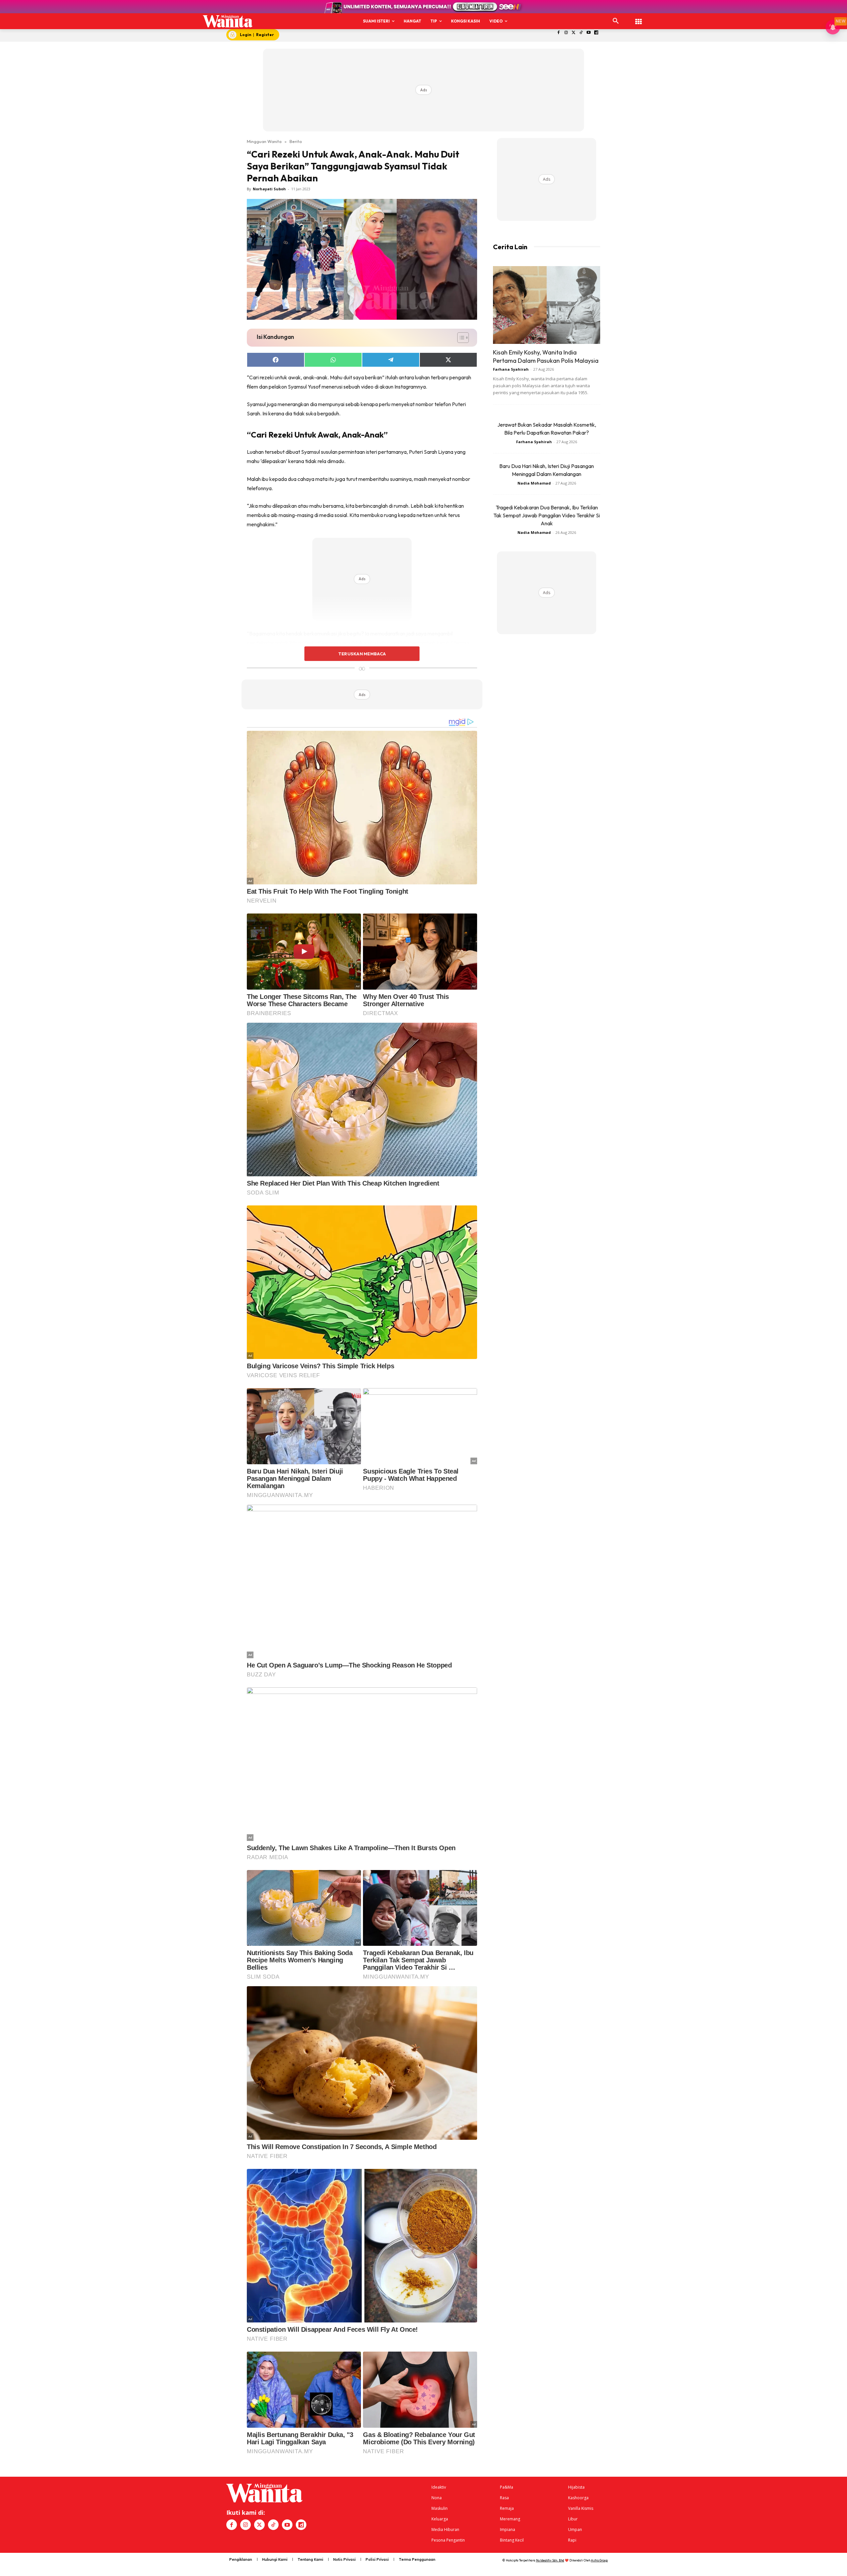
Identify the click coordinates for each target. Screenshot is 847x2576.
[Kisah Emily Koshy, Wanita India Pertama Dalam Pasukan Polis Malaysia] (547, 305)
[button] (616, 21)
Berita (296, 141)
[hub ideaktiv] (639, 18)
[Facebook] (559, 33)
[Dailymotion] (596, 33)
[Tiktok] (581, 33)
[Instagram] (566, 33)
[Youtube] (589, 33)
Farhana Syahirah (511, 369)
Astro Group (599, 2560)
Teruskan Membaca (362, 654)
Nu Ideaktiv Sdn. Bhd (550, 2560)
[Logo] (228, 21)
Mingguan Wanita (264, 141)
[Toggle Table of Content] (460, 338)
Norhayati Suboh (269, 189)
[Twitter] (574, 33)
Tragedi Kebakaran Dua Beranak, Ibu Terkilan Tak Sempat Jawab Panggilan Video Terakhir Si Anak (547, 515)
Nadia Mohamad (534, 483)
